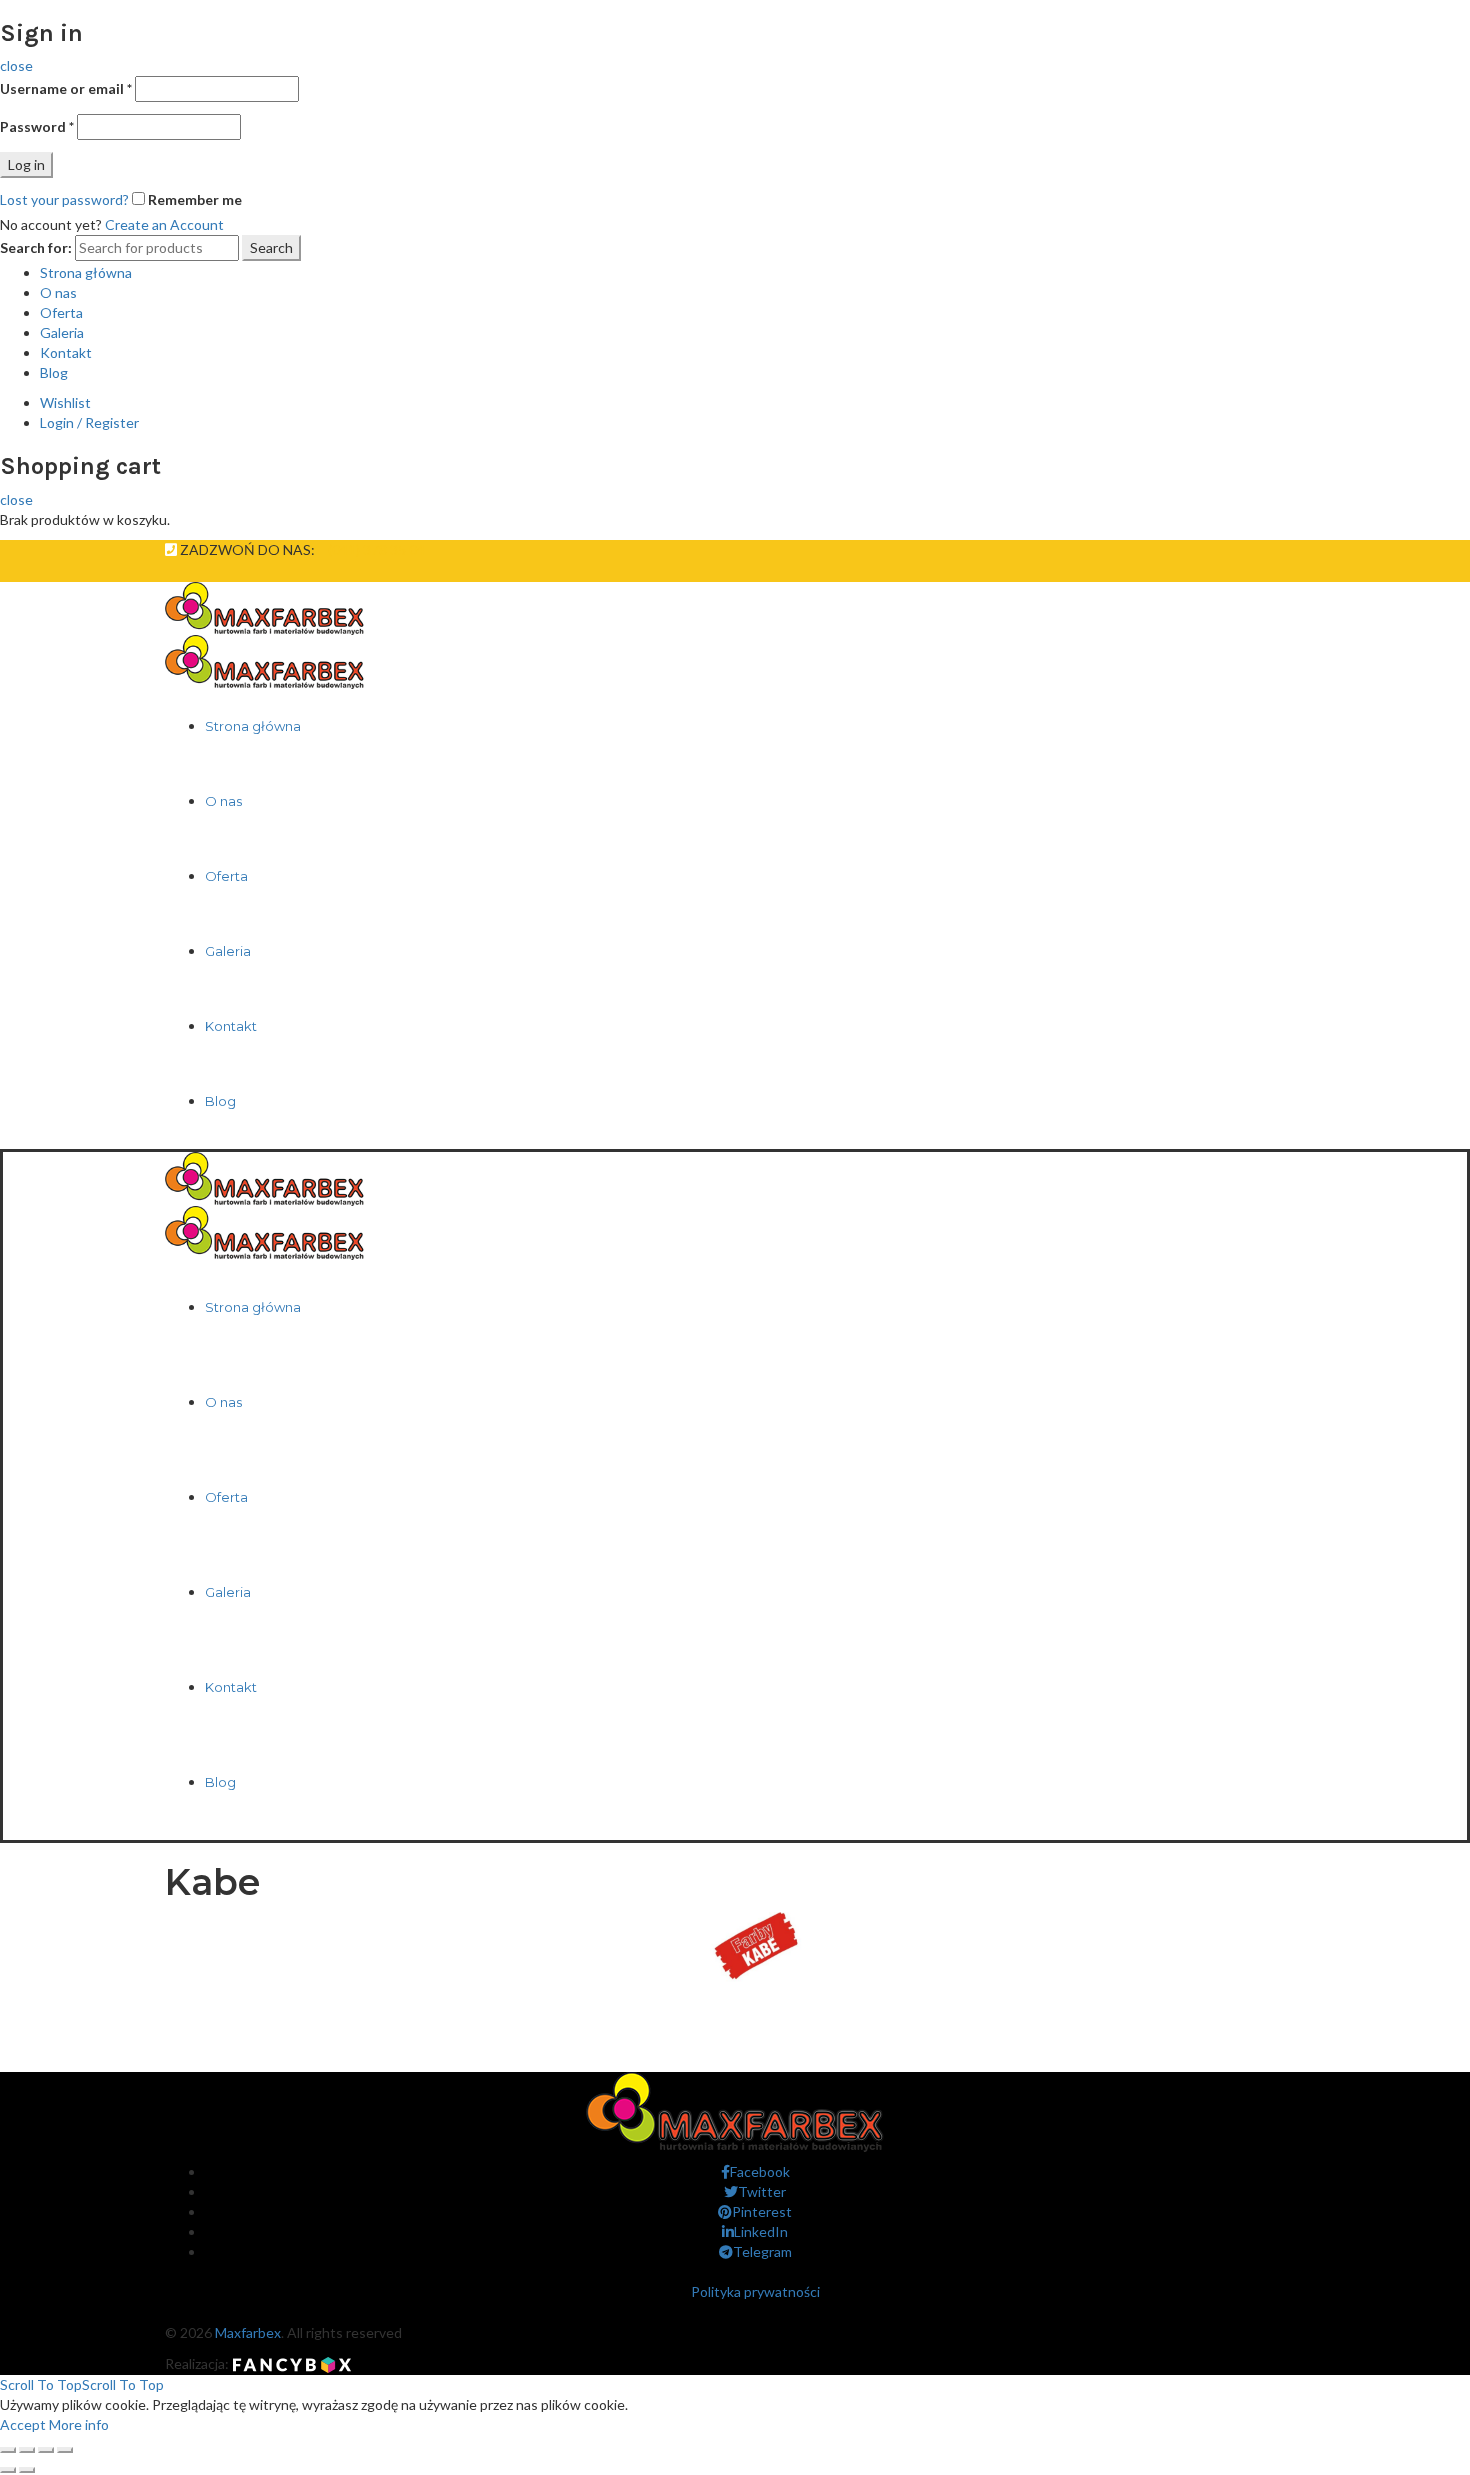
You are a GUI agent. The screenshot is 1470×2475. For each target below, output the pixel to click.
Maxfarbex (248, 2332)
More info (79, 2424)
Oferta (61, 312)
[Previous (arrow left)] (8, 2470)
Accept (23, 2424)
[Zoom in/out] (65, 2450)
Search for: (36, 247)
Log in (26, 164)
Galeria (62, 332)
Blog (54, 372)
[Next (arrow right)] (27, 2470)
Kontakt (66, 352)
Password (37, 126)
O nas (58, 292)
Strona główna (86, 272)
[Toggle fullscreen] (46, 2450)
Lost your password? (64, 199)
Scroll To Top (82, 2384)
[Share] (27, 2450)
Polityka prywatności (755, 2291)
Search (271, 247)
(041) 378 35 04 (376, 549)
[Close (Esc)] (8, 2450)
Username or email (66, 88)
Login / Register (89, 422)
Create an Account (164, 224)
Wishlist (65, 402)
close (16, 65)
